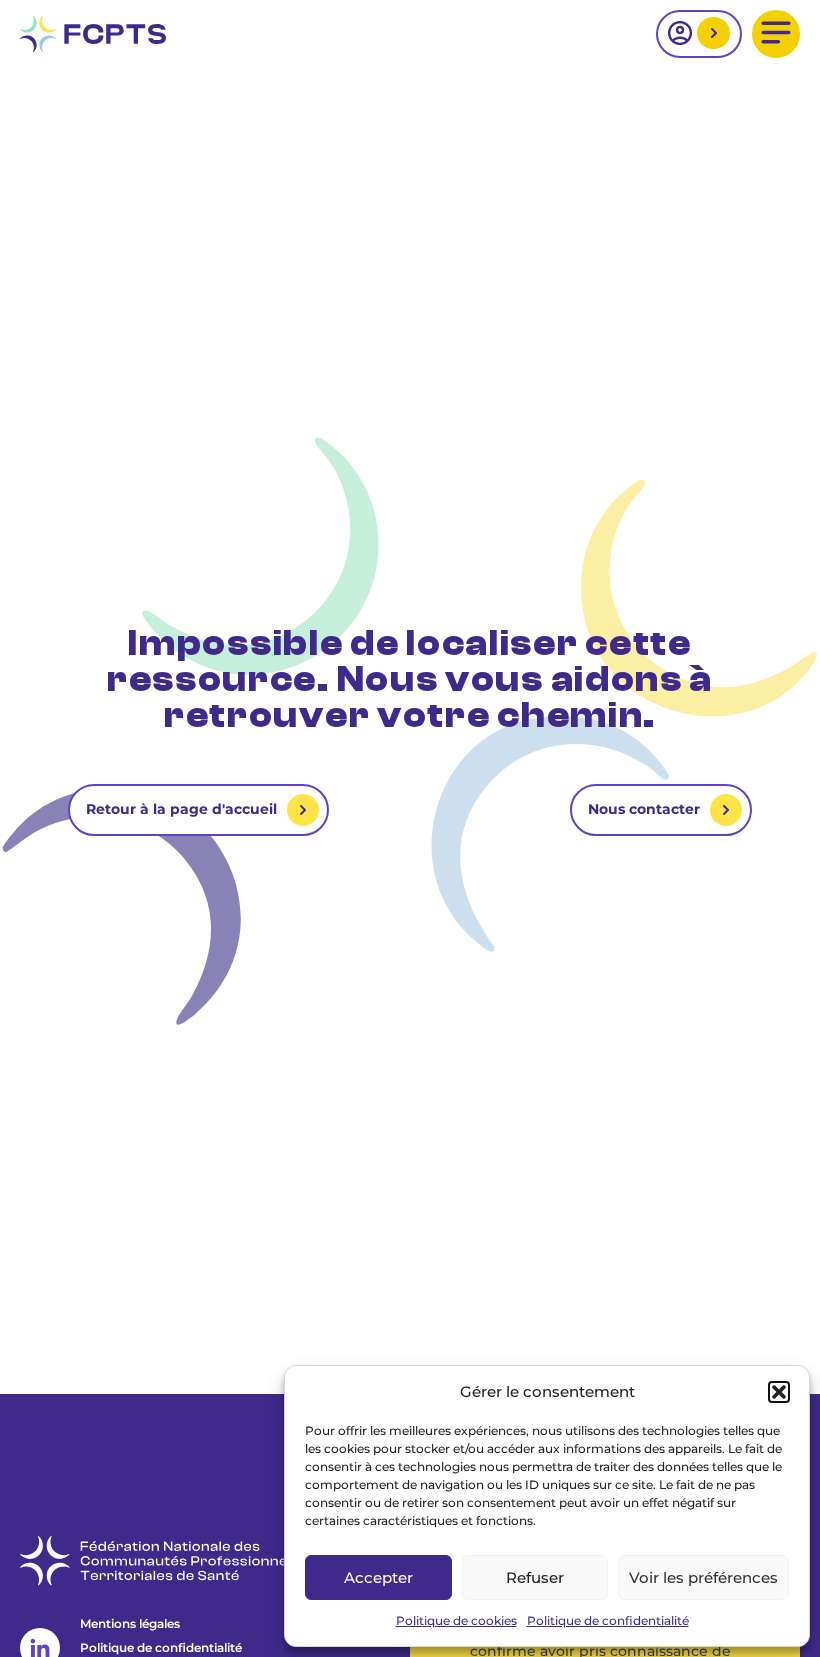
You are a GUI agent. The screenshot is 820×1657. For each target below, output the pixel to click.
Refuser (535, 1577)
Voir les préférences (703, 1577)
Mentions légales (130, 1623)
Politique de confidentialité (608, 1620)
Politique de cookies (456, 1620)
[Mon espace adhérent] (699, 34)
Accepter (378, 1577)
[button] (779, 1392)
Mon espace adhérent (711, 34)
